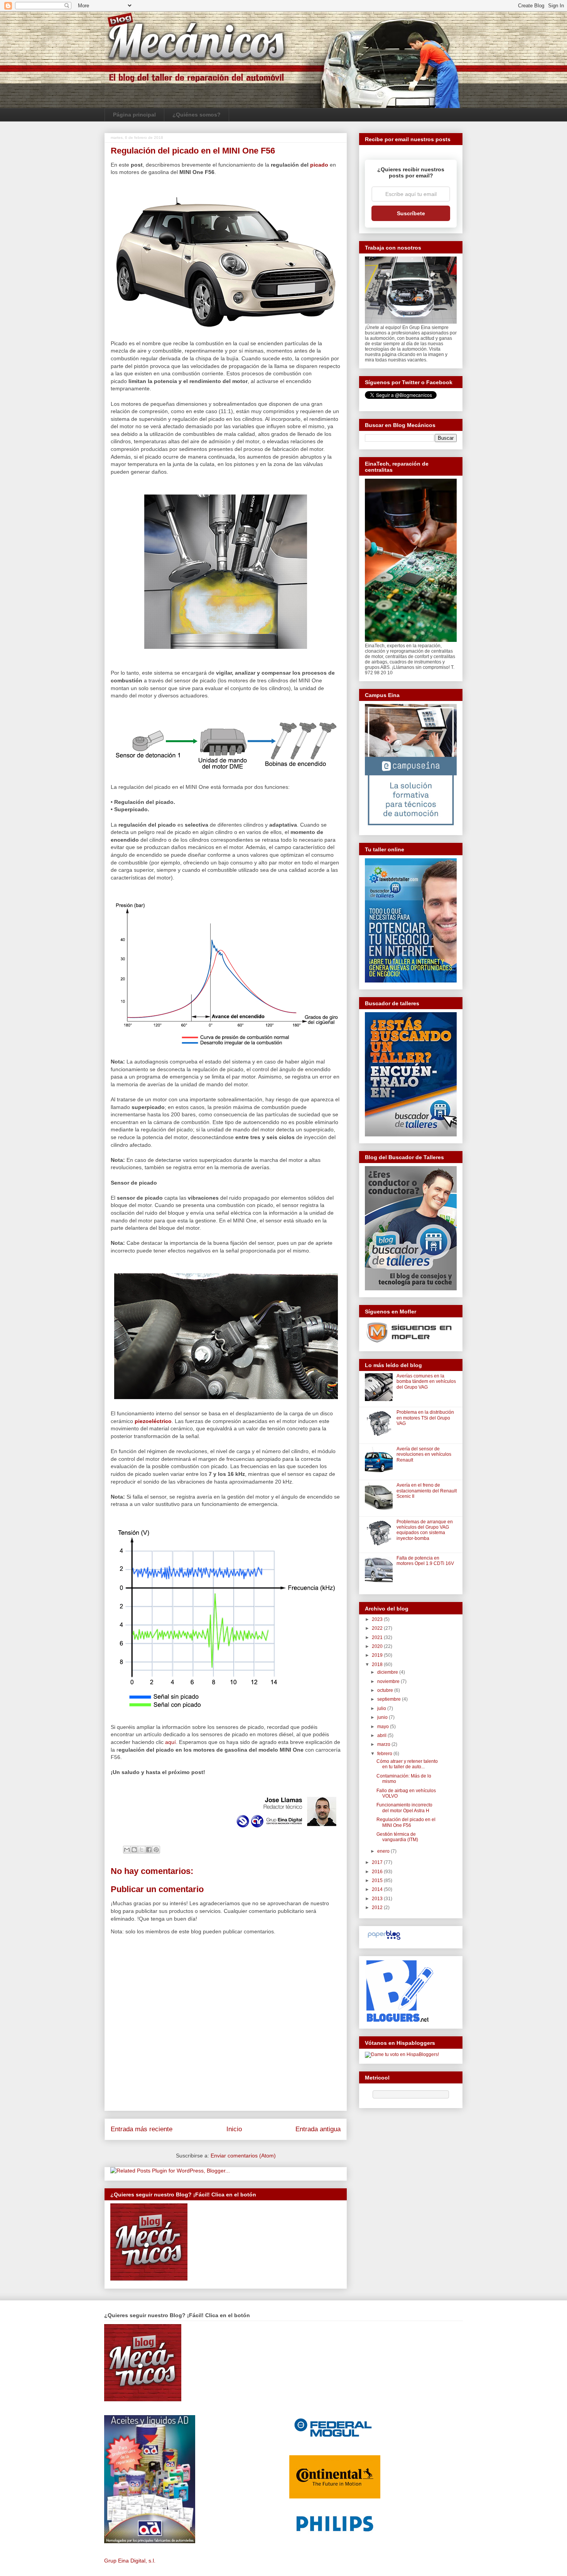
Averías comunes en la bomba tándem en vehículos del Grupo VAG (426, 1382)
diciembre (388, 1672)
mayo (384, 1727)
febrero (385, 1754)
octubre (386, 1690)
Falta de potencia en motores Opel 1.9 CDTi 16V (425, 1561)
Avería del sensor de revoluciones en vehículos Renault (424, 1454)
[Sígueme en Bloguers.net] (399, 2020)
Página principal (134, 115)
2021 (378, 1637)
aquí (170, 1742)
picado (319, 165)
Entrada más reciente (142, 2129)
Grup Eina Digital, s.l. (130, 2561)
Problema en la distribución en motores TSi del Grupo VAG (425, 1418)
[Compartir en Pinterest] (156, 1850)
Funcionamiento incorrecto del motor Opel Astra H (404, 1808)
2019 (378, 1655)
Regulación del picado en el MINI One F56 (406, 1822)
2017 (378, 1862)
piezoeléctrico (153, 1421)
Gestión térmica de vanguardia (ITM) (397, 1837)
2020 (378, 1646)
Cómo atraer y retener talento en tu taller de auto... (407, 1764)
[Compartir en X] (142, 1850)
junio (383, 1717)
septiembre (390, 1699)
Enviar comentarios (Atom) (243, 2156)
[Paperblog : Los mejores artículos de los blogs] (384, 1940)
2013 (378, 1899)
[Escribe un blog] (134, 1850)
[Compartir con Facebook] (149, 1850)
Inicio (234, 2129)
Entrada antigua (318, 2129)
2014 (378, 1889)
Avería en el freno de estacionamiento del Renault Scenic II (427, 1491)
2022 (378, 1628)
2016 (378, 1872)
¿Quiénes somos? (197, 115)
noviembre (389, 1681)
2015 (378, 1881)
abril (382, 1735)
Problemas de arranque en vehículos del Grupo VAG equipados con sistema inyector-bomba (425, 1530)
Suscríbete (411, 213)
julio (382, 1708)
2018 (378, 1664)
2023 (378, 1619)
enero (384, 1851)
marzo (384, 1744)
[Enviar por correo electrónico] (127, 1850)
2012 (378, 1908)
